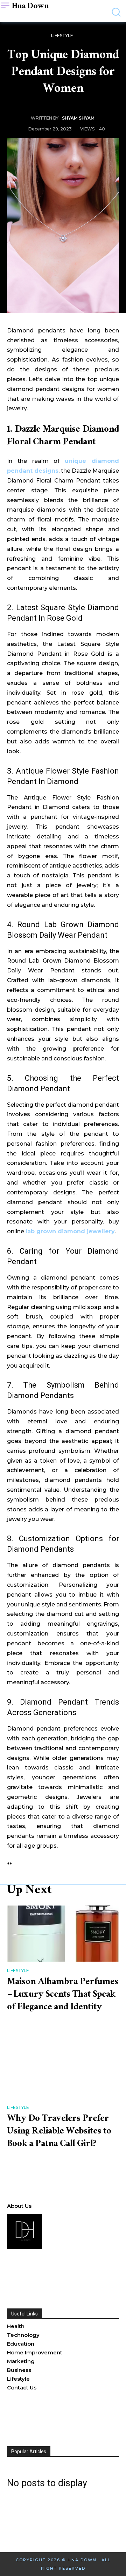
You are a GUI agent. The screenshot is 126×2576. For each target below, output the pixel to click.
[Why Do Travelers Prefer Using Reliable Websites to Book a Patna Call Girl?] (63, 2070)
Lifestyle (62, 36)
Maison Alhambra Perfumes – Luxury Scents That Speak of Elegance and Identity (63, 1995)
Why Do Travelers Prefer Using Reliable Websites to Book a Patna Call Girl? (59, 2132)
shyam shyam (78, 118)
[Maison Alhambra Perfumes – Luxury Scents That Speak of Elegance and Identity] (63, 1934)
